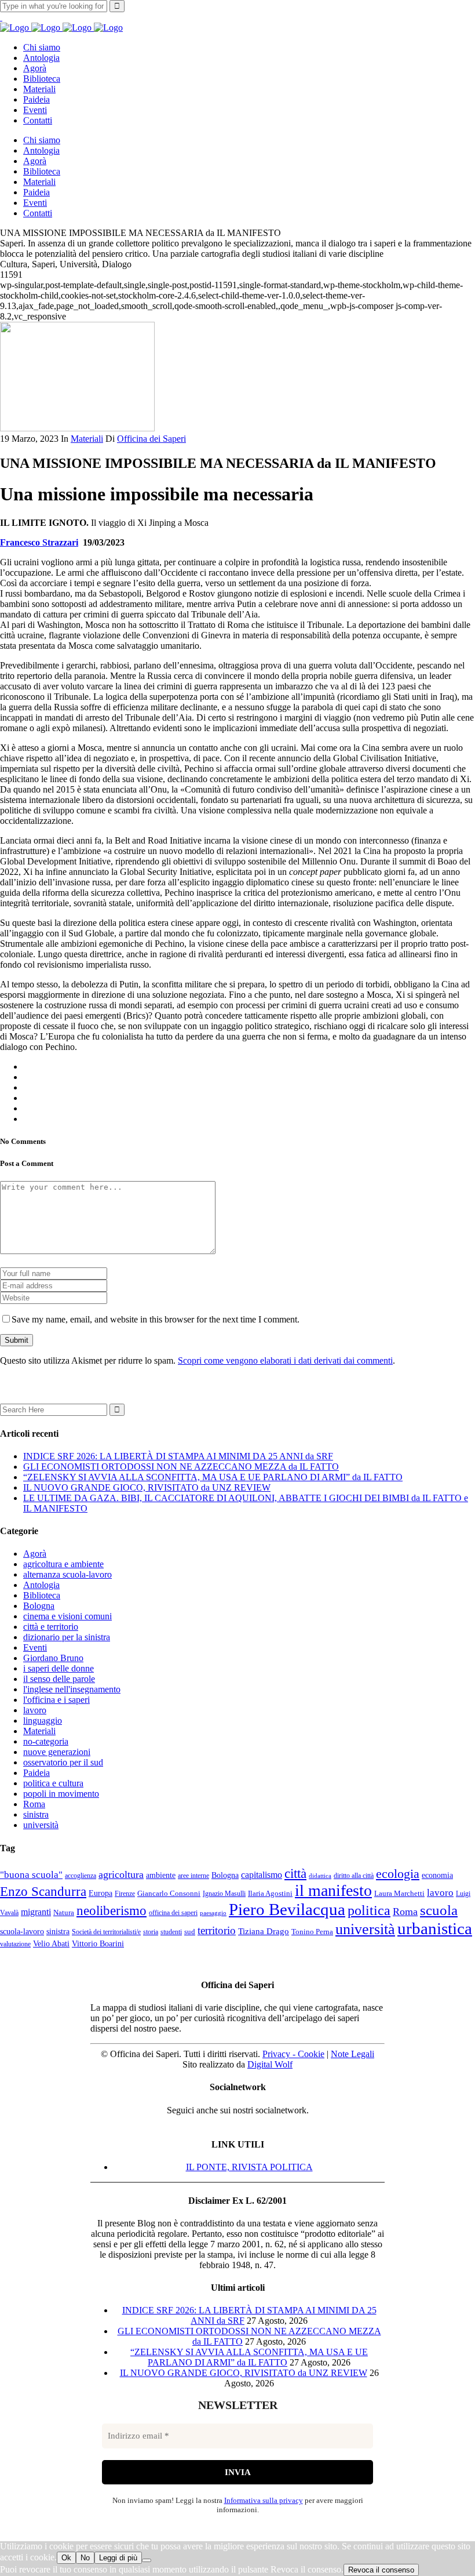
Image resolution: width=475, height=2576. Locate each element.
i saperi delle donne (59, 1668)
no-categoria (46, 1741)
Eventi (35, 1647)
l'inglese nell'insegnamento (72, 1689)
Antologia (41, 1585)
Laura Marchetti (399, 1893)
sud (190, 1932)
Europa (101, 1893)
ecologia (398, 1874)
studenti (171, 1932)
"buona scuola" (31, 1875)
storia (151, 1932)
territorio (217, 1931)
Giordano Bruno (53, 1658)
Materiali (87, 439)
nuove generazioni (57, 1752)
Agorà (35, 1554)
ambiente (161, 1875)
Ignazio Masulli (224, 1894)
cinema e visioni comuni (67, 1616)
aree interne (193, 1876)
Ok (66, 2558)
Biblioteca (42, 1595)
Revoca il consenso (381, 2570)
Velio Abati (51, 1943)
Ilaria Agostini (270, 1893)
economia (437, 1875)
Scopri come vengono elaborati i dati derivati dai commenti (285, 1360)
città (295, 1873)
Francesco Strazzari (39, 542)
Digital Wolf (270, 2064)
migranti (36, 1912)
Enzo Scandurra (43, 1892)
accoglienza (81, 1876)
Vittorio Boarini (98, 1944)
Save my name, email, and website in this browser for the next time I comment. (156, 1319)
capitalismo (262, 1875)
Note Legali (352, 2054)
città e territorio (51, 1627)
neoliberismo (112, 1910)
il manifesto (333, 1890)
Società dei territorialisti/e (106, 1932)
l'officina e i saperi (56, 1700)
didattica (320, 1876)
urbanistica (435, 1928)
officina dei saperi (173, 1913)
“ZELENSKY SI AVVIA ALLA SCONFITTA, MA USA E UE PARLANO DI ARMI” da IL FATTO (213, 1477)
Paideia (36, 1773)
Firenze (125, 1894)
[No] (147, 2560)
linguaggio (43, 1721)
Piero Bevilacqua (287, 1909)
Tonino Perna (312, 1932)
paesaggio (213, 1913)
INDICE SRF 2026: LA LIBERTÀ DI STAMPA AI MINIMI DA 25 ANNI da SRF (178, 1456)
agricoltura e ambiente (63, 1564)
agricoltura (121, 1874)
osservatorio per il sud (63, 1762)
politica (369, 1910)
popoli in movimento (61, 1794)
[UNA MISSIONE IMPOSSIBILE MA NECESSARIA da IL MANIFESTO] (77, 428)
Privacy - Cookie (293, 2054)
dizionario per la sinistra (67, 1637)
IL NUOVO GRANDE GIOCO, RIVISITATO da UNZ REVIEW (147, 1487)
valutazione (15, 1944)
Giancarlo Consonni (169, 1893)
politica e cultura (53, 1783)
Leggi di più (118, 2558)
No (85, 2558)
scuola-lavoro (22, 1931)
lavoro (35, 1710)
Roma (34, 1804)
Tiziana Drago (264, 1931)
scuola (439, 1910)
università (41, 1825)
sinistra (36, 1814)
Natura (64, 1912)
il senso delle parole (59, 1679)
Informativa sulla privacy (264, 2500)
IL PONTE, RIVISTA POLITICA (249, 2167)
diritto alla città (354, 1876)
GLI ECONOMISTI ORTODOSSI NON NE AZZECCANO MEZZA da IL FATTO (181, 1467)
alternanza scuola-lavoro (67, 1574)
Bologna (39, 1606)
